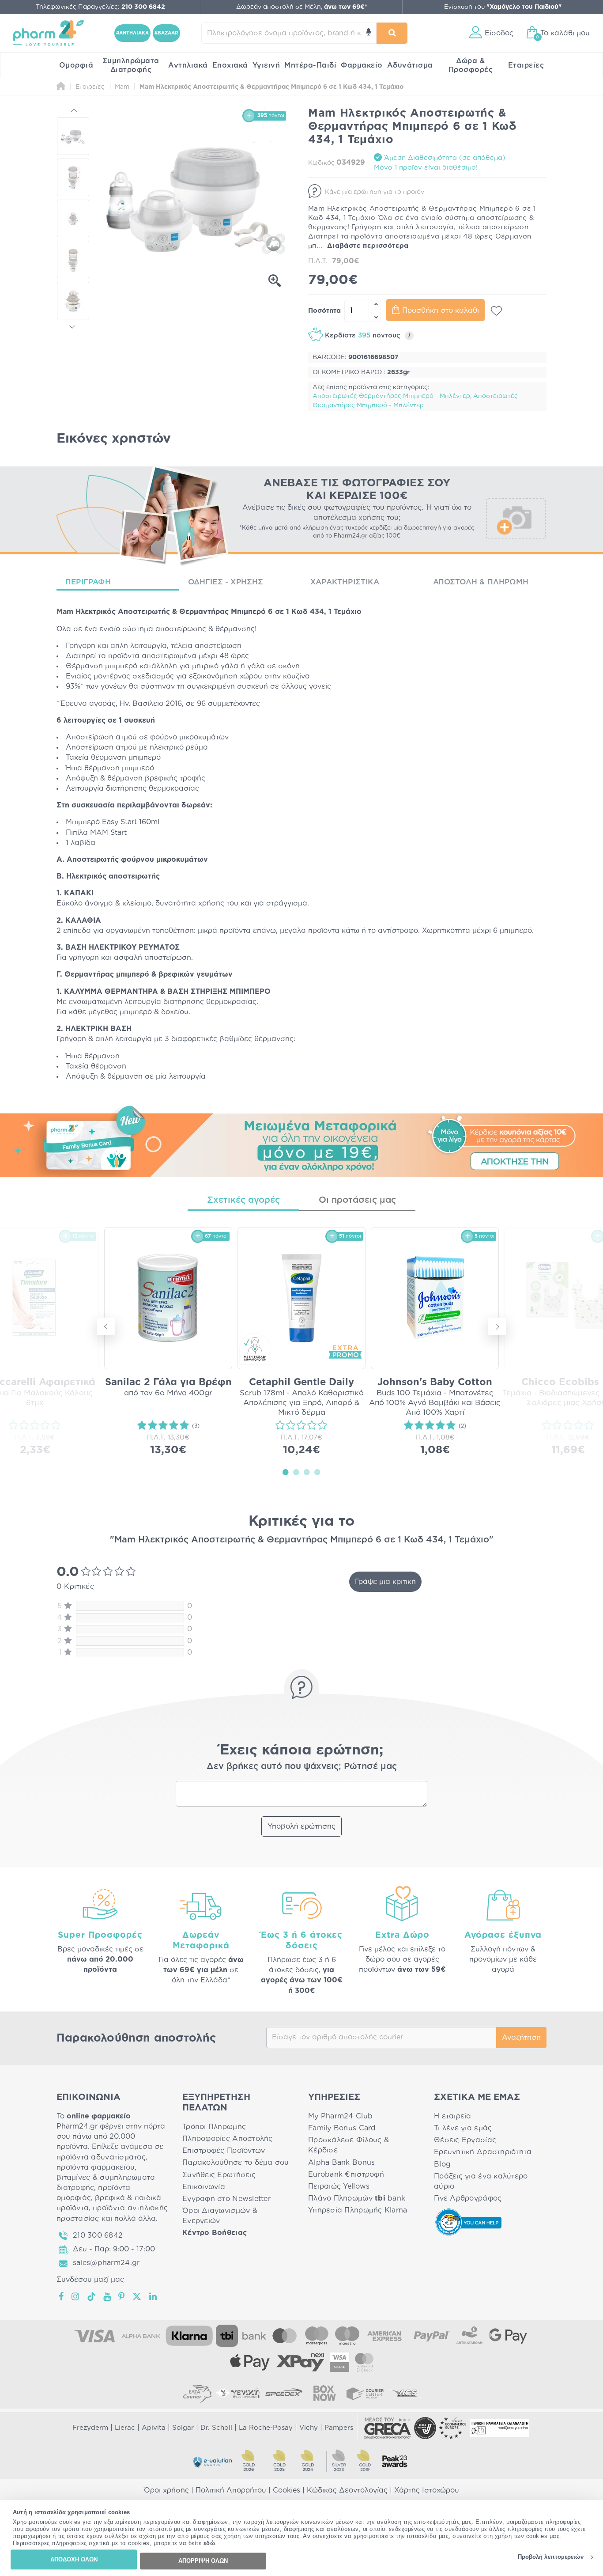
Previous (73, 111)
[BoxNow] (324, 2393)
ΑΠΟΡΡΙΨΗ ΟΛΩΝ (203, 2561)
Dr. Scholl (216, 2428)
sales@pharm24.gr (106, 2263)
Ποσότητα (324, 311)
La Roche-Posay (266, 2428)
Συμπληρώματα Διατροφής (131, 65)
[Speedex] (284, 2393)
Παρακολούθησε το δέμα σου (236, 2163)
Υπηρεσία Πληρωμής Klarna (358, 2210)
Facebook (62, 2296)
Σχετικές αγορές (243, 1200)
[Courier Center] (365, 2393)
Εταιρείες (526, 65)
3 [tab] (307, 1472)
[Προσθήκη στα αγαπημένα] (496, 311)
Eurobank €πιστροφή (346, 2174)
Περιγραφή (88, 582)
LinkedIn (154, 2296)
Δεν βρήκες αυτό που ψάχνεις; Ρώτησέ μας (302, 1766)
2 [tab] (296, 1472)
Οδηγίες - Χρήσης (226, 582)
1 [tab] (286, 1472)
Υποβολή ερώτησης (301, 1826)
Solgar (183, 2428)
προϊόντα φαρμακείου (96, 2167)
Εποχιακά (230, 65)
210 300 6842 (98, 2235)
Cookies (286, 2490)
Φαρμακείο (362, 65)
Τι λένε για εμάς (463, 2128)
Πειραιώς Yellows (339, 2186)
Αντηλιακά (188, 65)
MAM (99, 833)
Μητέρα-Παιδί (310, 65)
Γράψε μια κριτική (385, 1582)
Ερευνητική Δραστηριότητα (483, 2152)
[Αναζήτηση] (392, 33)
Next (73, 326)
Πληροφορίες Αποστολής (228, 2139)
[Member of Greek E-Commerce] (388, 2428)
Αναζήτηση (521, 2038)
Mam (65, 612)
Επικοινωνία (204, 2187)
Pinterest (122, 2296)
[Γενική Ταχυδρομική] (238, 2393)
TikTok (92, 2296)
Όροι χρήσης (166, 2490)
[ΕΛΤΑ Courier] (197, 2393)
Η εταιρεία (453, 2116)
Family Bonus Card (342, 2128)
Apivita (154, 2428)
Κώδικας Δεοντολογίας (347, 2490)
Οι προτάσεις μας (357, 1200)
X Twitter (138, 2296)
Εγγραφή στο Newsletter (226, 2199)
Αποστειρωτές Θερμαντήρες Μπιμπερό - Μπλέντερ (391, 396)
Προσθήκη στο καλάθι (441, 311)
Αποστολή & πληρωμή (481, 582)
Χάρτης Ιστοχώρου (427, 2490)
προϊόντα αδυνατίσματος (101, 2157)
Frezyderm (90, 2428)
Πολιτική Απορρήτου (231, 2490)
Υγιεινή (266, 65)
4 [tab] (317, 1472)
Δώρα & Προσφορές (471, 65)
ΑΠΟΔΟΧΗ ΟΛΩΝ (74, 2559)
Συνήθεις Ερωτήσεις (219, 2175)
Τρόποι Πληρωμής (214, 2127)
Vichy (309, 2428)
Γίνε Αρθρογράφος (468, 2198)
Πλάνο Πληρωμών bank (357, 2198)
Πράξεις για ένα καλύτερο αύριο (481, 2181)
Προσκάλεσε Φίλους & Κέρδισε (349, 2145)
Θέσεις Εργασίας (465, 2140)
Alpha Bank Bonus (341, 2163)
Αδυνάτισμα (410, 65)
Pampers (339, 2428)
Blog (442, 2164)
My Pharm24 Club (340, 2116)
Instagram (76, 2296)
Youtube (107, 2296)
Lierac (125, 2428)
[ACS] (406, 2393)
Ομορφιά (76, 65)
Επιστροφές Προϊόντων (224, 2151)
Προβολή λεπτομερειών (551, 2557)
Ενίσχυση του (503, 7)
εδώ (209, 2544)
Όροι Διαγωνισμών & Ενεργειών (220, 2216)
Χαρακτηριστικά (345, 582)
